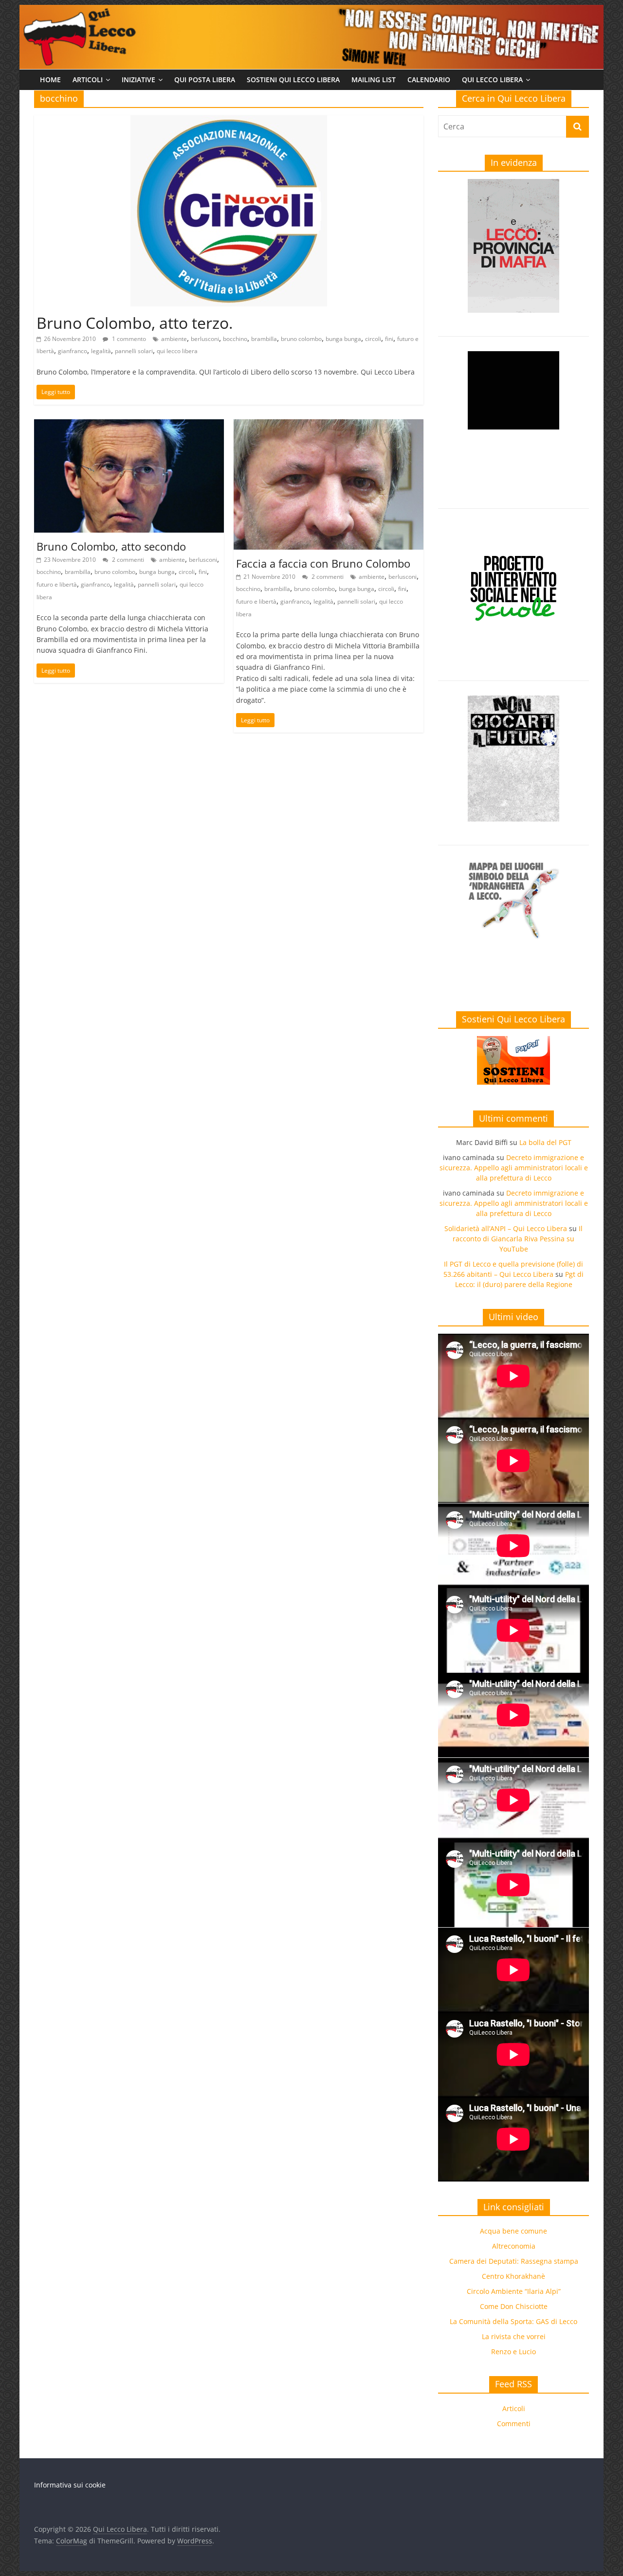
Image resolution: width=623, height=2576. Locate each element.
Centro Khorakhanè (513, 2276)
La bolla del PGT (545, 1142)
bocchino (235, 339)
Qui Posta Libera (205, 80)
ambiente (174, 339)
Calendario (429, 80)
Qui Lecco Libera (492, 80)
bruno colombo (301, 339)
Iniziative (138, 80)
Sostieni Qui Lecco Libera (293, 80)
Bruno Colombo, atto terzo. (135, 323)
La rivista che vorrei (514, 2336)
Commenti (514, 2424)
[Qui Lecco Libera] (311, 11)
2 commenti (127, 560)
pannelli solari (134, 351)
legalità (101, 351)
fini (389, 339)
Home (50, 80)
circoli (373, 339)
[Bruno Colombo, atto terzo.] (229, 121)
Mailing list (374, 80)
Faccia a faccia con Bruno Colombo (323, 563)
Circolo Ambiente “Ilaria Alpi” (514, 2291)
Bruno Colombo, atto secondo (111, 546)
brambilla (264, 339)
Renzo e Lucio (513, 2352)
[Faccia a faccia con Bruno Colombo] (329, 425)
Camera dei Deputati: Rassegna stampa (514, 2261)
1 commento (128, 339)
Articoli (88, 80)
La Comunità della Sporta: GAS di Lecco (513, 2321)
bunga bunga (343, 339)
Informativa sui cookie (70, 2485)
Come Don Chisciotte (514, 2306)
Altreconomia (514, 2246)
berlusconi (205, 339)
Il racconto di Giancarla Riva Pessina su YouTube (518, 1239)
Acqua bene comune (513, 2231)
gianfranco (73, 351)
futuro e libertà (57, 584)
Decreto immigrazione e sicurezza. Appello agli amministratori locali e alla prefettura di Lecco (514, 1168)
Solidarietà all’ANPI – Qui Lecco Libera (506, 1228)
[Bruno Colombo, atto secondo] (129, 425)
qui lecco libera (177, 351)
